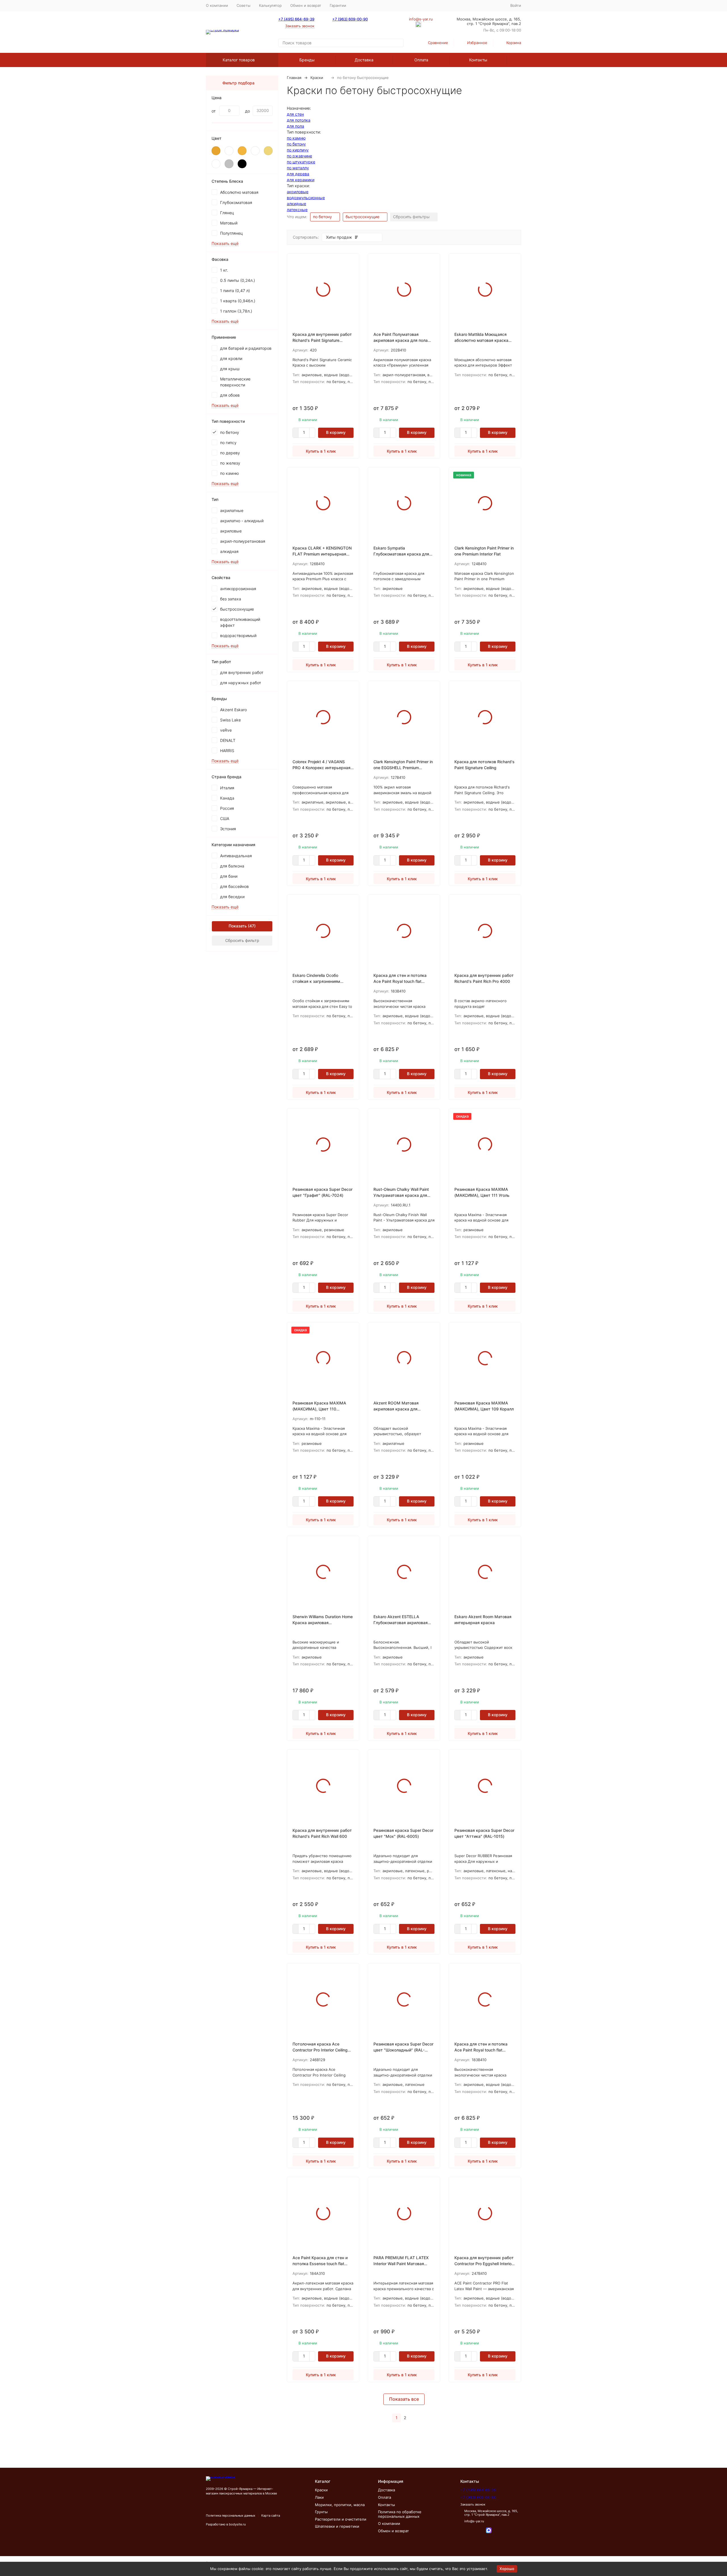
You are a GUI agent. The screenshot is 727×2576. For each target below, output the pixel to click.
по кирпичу (298, 150)
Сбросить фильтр (242, 940)
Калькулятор (270, 5)
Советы (244, 5)
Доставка (364, 60)
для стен (295, 114)
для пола (295, 126)
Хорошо (507, 2569)
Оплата (421, 60)
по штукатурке (301, 162)
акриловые (298, 192)
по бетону (296, 144)
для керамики (301, 180)
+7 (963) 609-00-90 (350, 19)
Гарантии (338, 5)
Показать (238, 926)
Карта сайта (271, 2515)
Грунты (321, 2512)
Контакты (478, 60)
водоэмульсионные (306, 198)
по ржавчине (299, 156)
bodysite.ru (237, 2524)
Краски (317, 78)
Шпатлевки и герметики (337, 2526)
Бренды (307, 60)
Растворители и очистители (341, 2519)
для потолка (299, 120)
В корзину (336, 432)
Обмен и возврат (306, 5)
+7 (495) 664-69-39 (296, 19)
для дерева (298, 174)
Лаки (319, 2497)
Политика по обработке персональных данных (400, 2514)
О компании (217, 5)
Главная (294, 78)
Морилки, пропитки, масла (340, 2505)
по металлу (298, 168)
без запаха (231, 599)
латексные (297, 210)
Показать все (404, 2399)
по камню (296, 138)
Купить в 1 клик (321, 451)
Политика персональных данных (231, 2515)
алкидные (296, 204)
